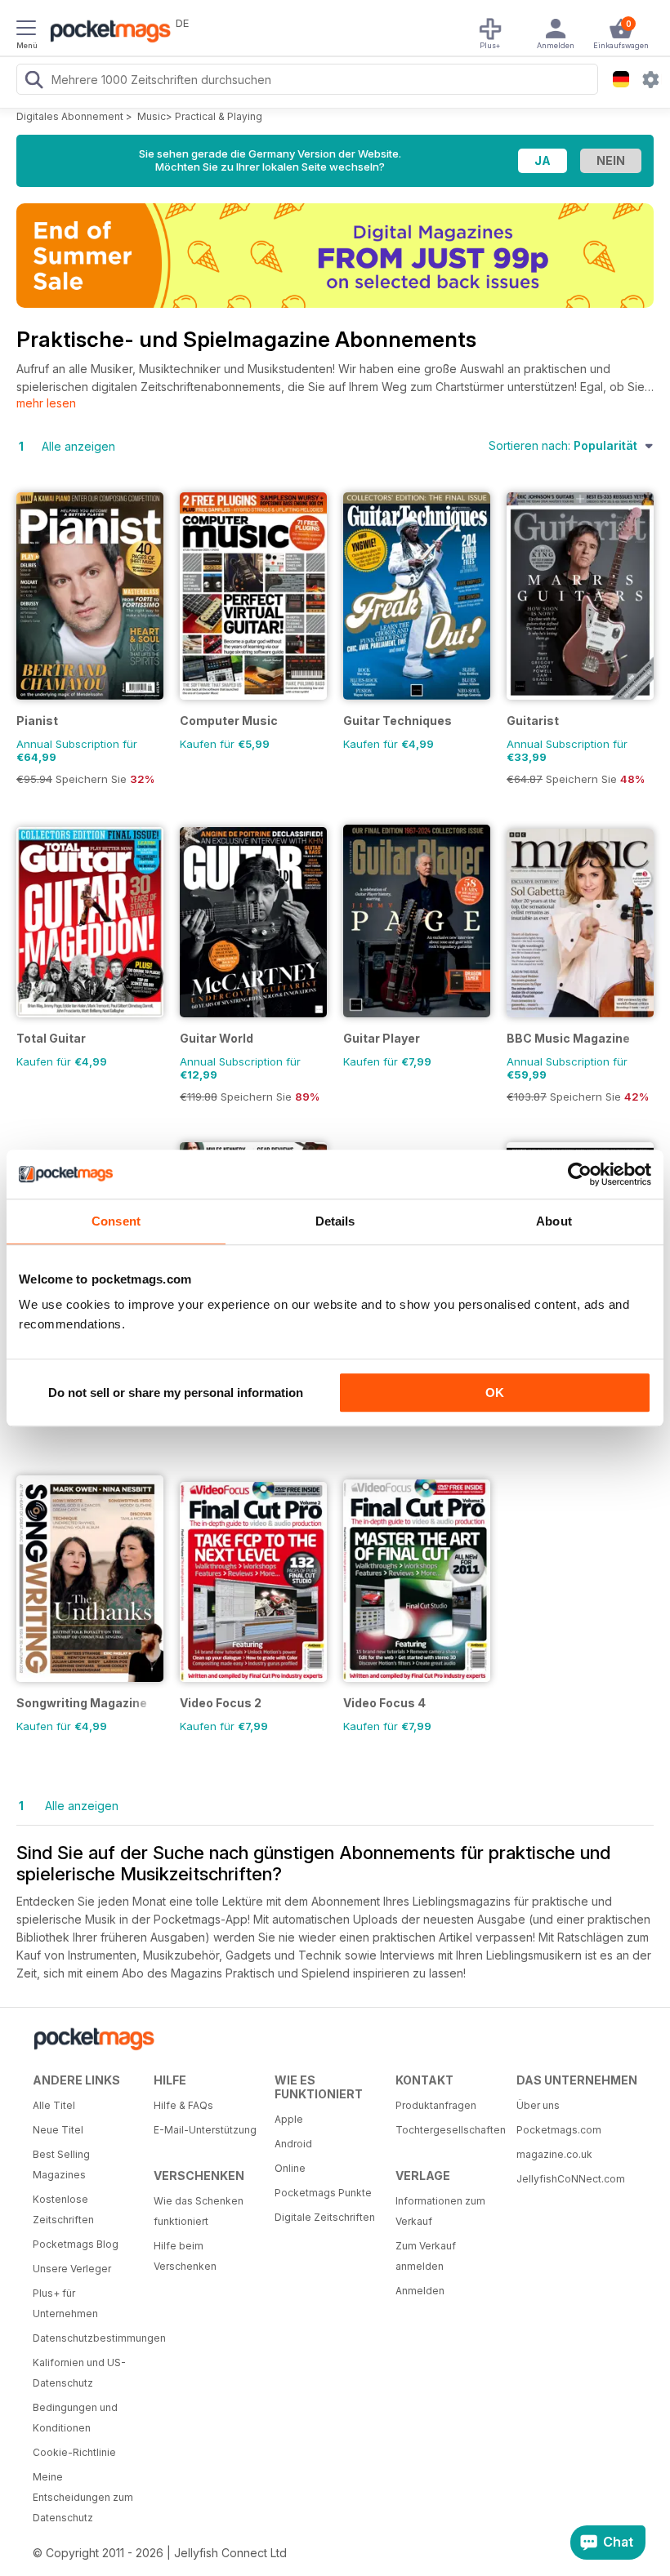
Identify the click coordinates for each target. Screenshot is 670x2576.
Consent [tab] (116, 1221)
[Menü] (26, 30)
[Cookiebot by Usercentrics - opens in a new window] (580, 1174)
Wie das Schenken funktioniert (199, 2211)
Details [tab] (335, 1221)
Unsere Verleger (72, 2269)
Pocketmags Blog (76, 2244)
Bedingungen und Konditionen (75, 2418)
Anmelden (420, 2291)
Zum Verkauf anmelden (426, 2256)
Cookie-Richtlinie (74, 2452)
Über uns (538, 2105)
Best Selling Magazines (61, 2164)
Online (290, 2168)
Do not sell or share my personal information (176, 1393)
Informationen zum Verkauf (440, 2211)
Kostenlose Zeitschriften (63, 2209)
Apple (289, 2119)
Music (152, 116)
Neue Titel (58, 2130)
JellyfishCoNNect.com (571, 2179)
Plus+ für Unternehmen (65, 2303)
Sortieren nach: (563, 445)
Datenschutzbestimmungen (87, 2338)
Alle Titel (54, 2105)
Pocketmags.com (559, 2130)
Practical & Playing (219, 116)
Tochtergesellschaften (450, 2130)
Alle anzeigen (78, 446)
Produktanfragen (436, 2105)
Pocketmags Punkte (323, 2193)
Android (293, 2144)
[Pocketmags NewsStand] (106, 33)
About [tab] (554, 1221)
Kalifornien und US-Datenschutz (79, 2373)
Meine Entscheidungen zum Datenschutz (83, 2497)
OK (495, 1393)
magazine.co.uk (554, 2154)
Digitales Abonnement (70, 116)
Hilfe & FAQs (183, 2105)
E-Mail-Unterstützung (205, 2130)
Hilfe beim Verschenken (185, 2256)
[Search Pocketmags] (33, 82)
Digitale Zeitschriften (325, 2217)
